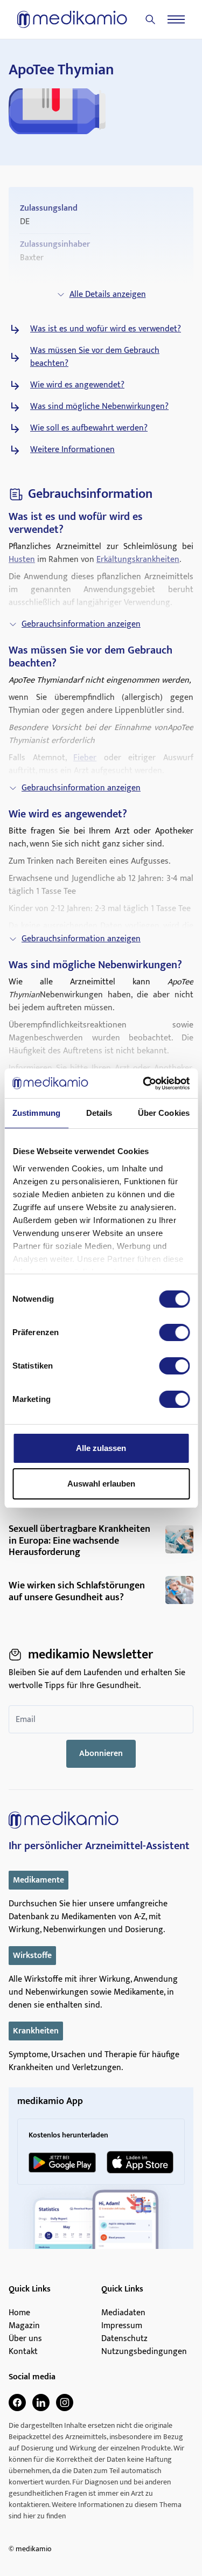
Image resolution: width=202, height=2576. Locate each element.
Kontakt (23, 2352)
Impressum (122, 2326)
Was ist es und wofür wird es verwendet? (106, 329)
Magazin (24, 2326)
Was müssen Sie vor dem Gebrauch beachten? (95, 357)
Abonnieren (101, 1754)
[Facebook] (17, 2403)
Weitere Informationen (72, 450)
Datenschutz (124, 2339)
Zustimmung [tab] (36, 1113)
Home (19, 2313)
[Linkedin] (41, 2403)
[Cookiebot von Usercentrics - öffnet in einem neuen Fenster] (144, 1084)
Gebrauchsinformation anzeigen (81, 624)
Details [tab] (99, 1113)
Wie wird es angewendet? (77, 385)
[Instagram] (65, 2403)
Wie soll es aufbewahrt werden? (89, 428)
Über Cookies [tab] (164, 1113)
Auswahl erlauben (101, 1484)
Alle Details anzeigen (108, 294)
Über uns (25, 2339)
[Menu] (176, 19)
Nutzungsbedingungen (144, 2352)
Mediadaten (123, 2313)
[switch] (174, 1332)
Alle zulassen (101, 1448)
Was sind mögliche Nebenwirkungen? (99, 407)
